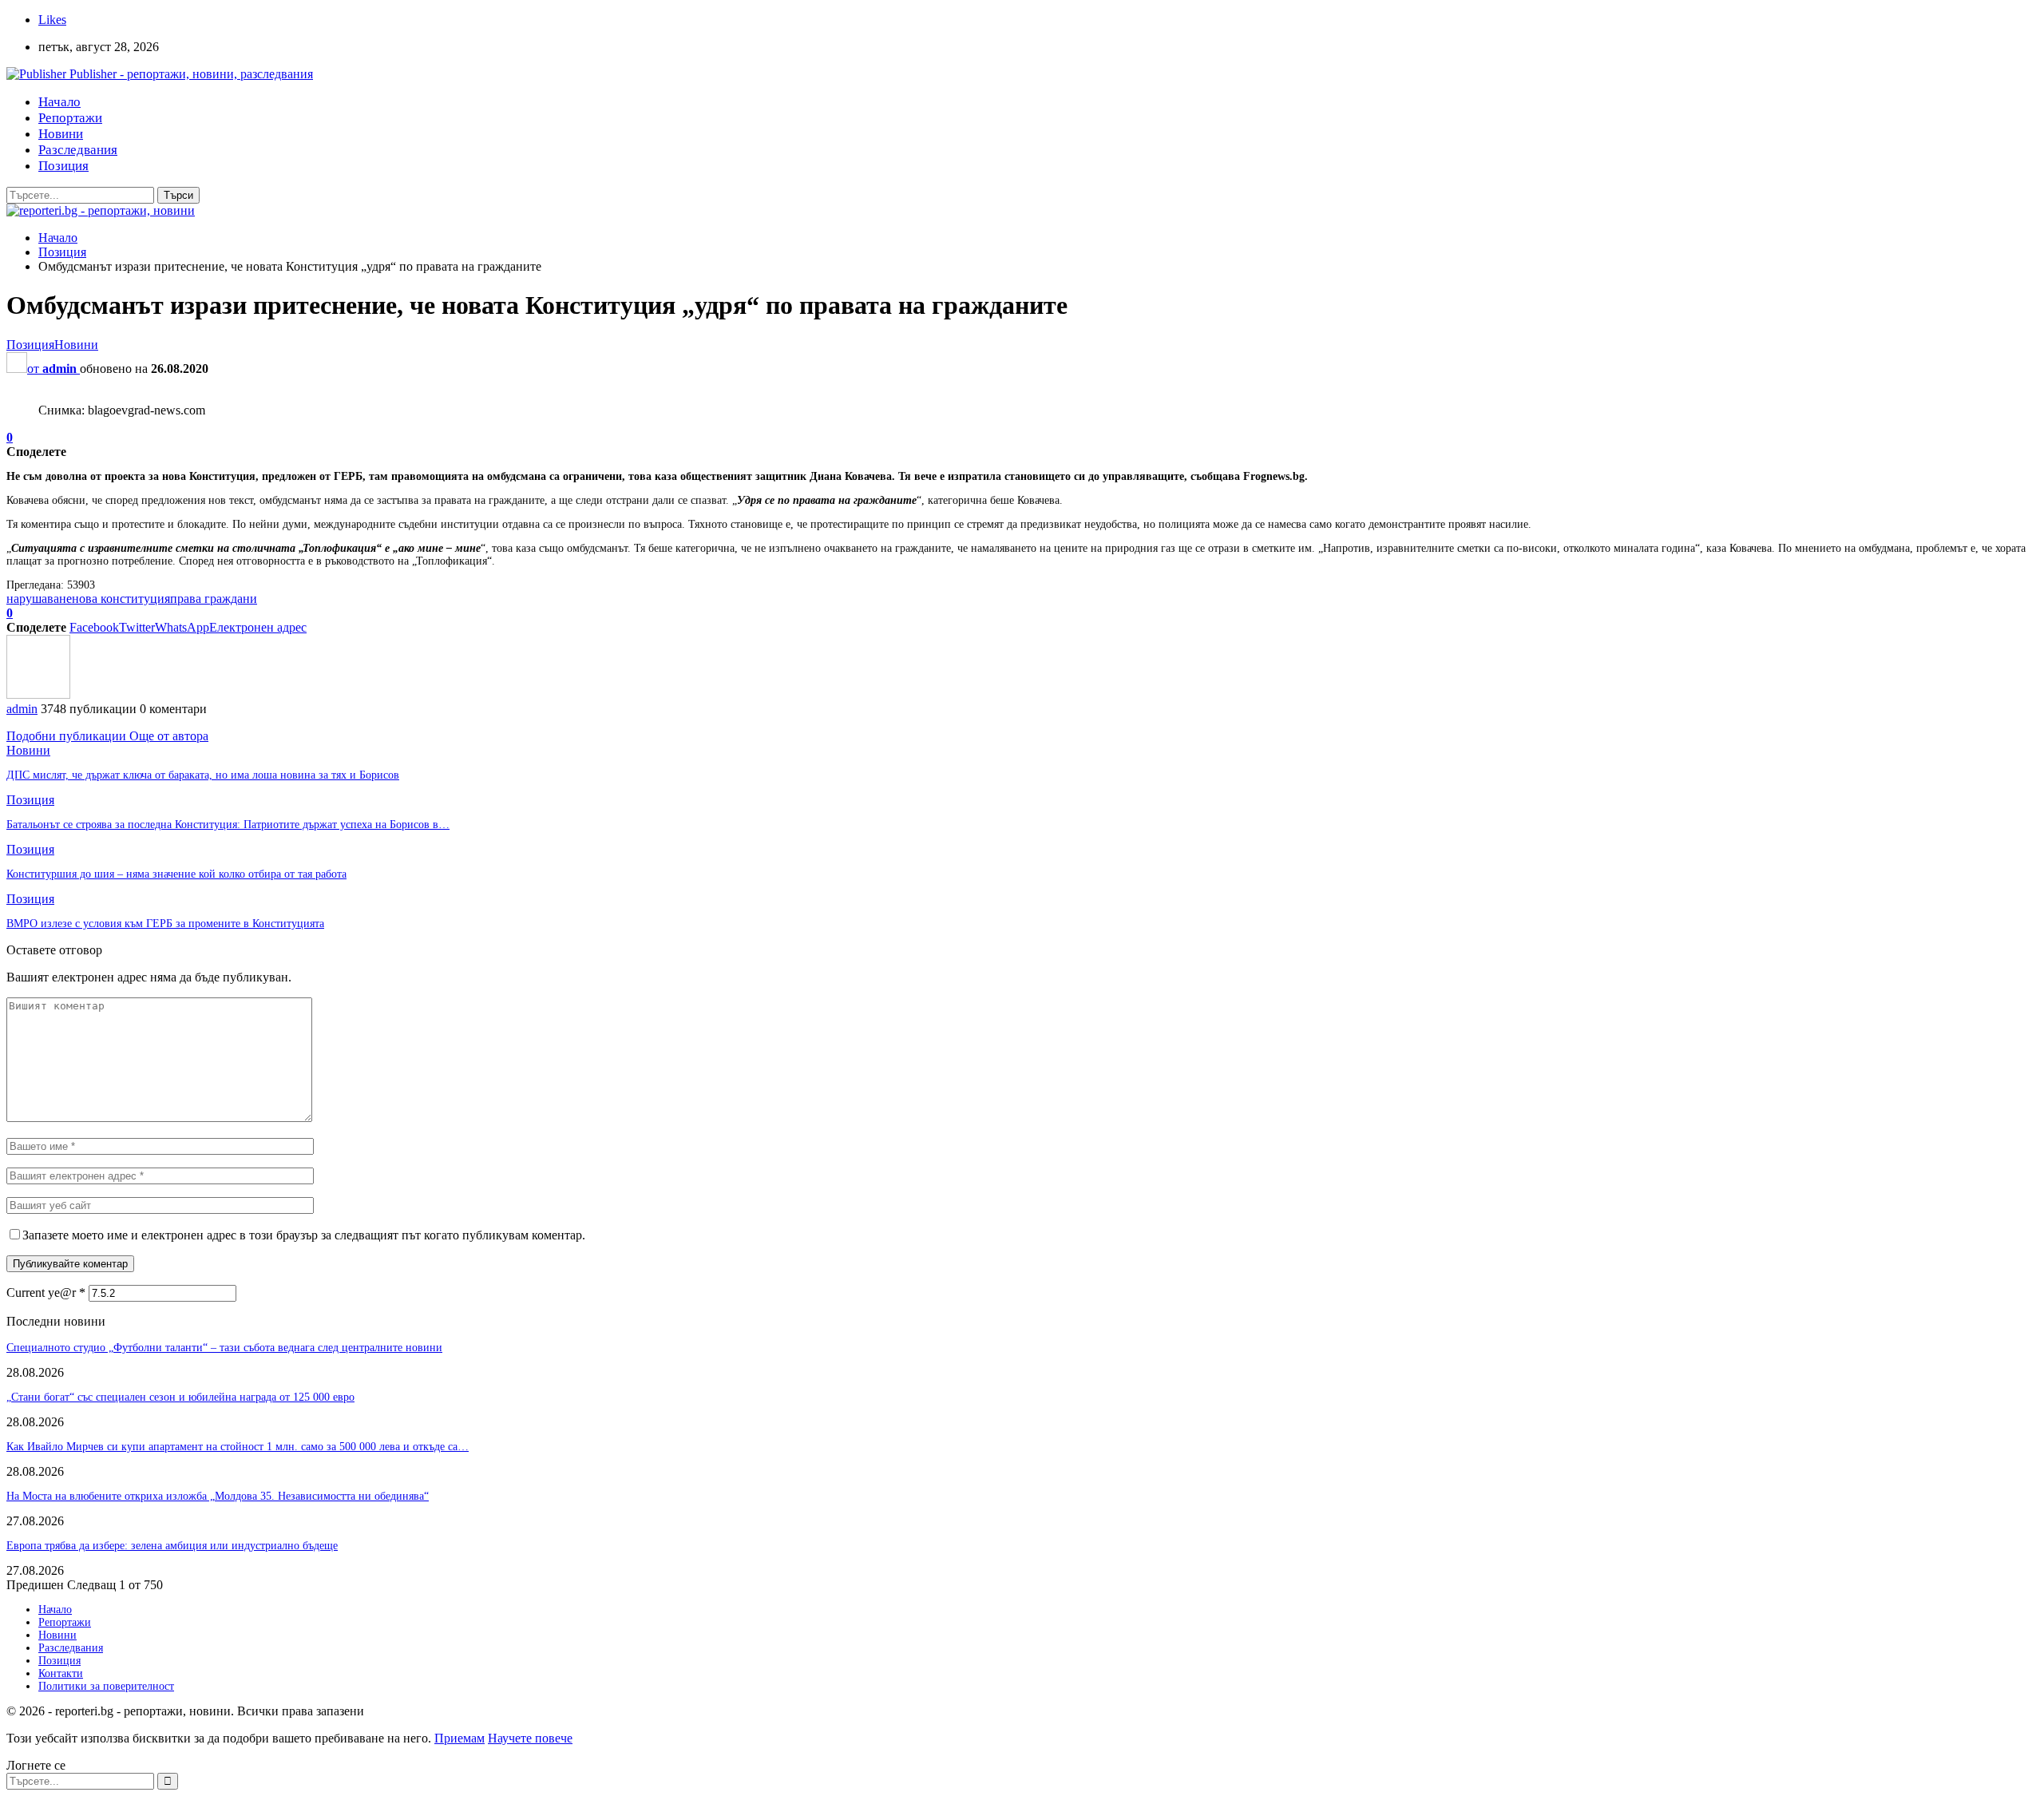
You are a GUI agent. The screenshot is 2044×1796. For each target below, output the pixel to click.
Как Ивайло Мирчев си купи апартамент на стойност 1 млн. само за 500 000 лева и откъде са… (238, 1447)
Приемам (460, 1738)
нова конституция (121, 599)
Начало (59, 102)
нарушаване (39, 599)
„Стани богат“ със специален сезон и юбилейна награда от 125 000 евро (180, 1397)
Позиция (63, 166)
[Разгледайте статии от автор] (38, 694)
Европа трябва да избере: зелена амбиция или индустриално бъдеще (172, 1546)
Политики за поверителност (106, 1686)
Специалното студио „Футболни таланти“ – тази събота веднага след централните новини (224, 1348)
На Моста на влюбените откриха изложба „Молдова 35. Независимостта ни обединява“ (218, 1496)
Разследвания (78, 150)
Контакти (61, 1673)
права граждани (214, 599)
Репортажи (70, 118)
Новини (61, 134)
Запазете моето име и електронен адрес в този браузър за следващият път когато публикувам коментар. (304, 1235)
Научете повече (530, 1738)
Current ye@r (46, 1292)
